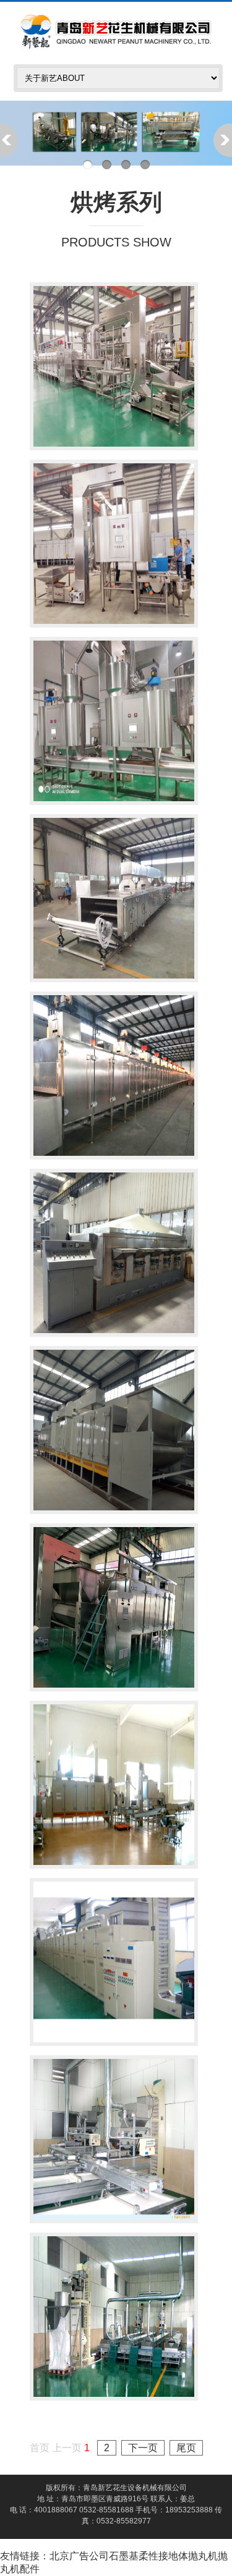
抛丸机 (203, 2556)
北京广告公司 (79, 2556)
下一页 (143, 2448)
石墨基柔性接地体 (148, 2556)
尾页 (186, 2448)
